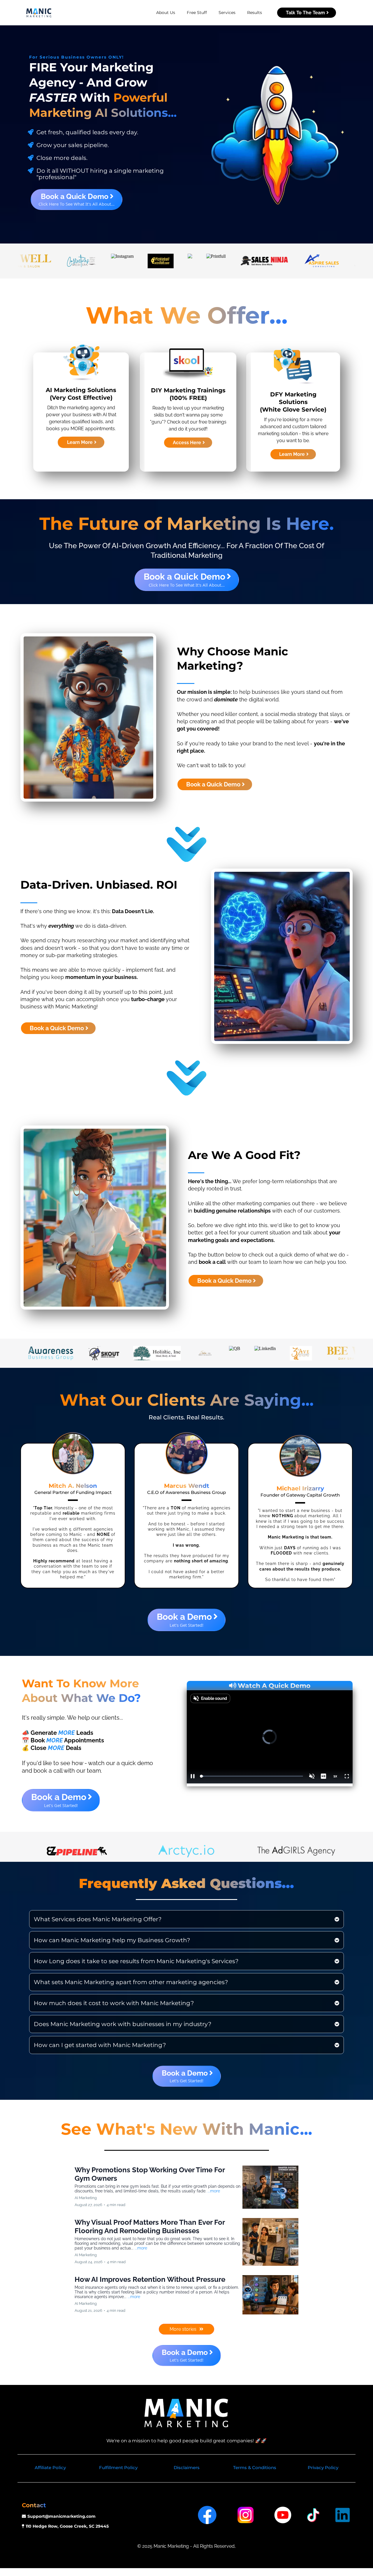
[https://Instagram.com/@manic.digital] (246, 2514)
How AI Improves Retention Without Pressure (150, 2279)
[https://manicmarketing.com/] (39, 13)
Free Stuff (197, 13)
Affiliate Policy (50, 2468)
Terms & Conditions (255, 2468)
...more (214, 2191)
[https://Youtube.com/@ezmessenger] (283, 2514)
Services (227, 13)
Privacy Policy (323, 2468)
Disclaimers (187, 2468)
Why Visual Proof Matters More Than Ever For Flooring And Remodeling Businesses (150, 2226)
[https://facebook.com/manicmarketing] (207, 2514)
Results (255, 13)
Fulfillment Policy (118, 2468)
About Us (166, 13)
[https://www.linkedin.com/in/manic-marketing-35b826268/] (343, 2514)
